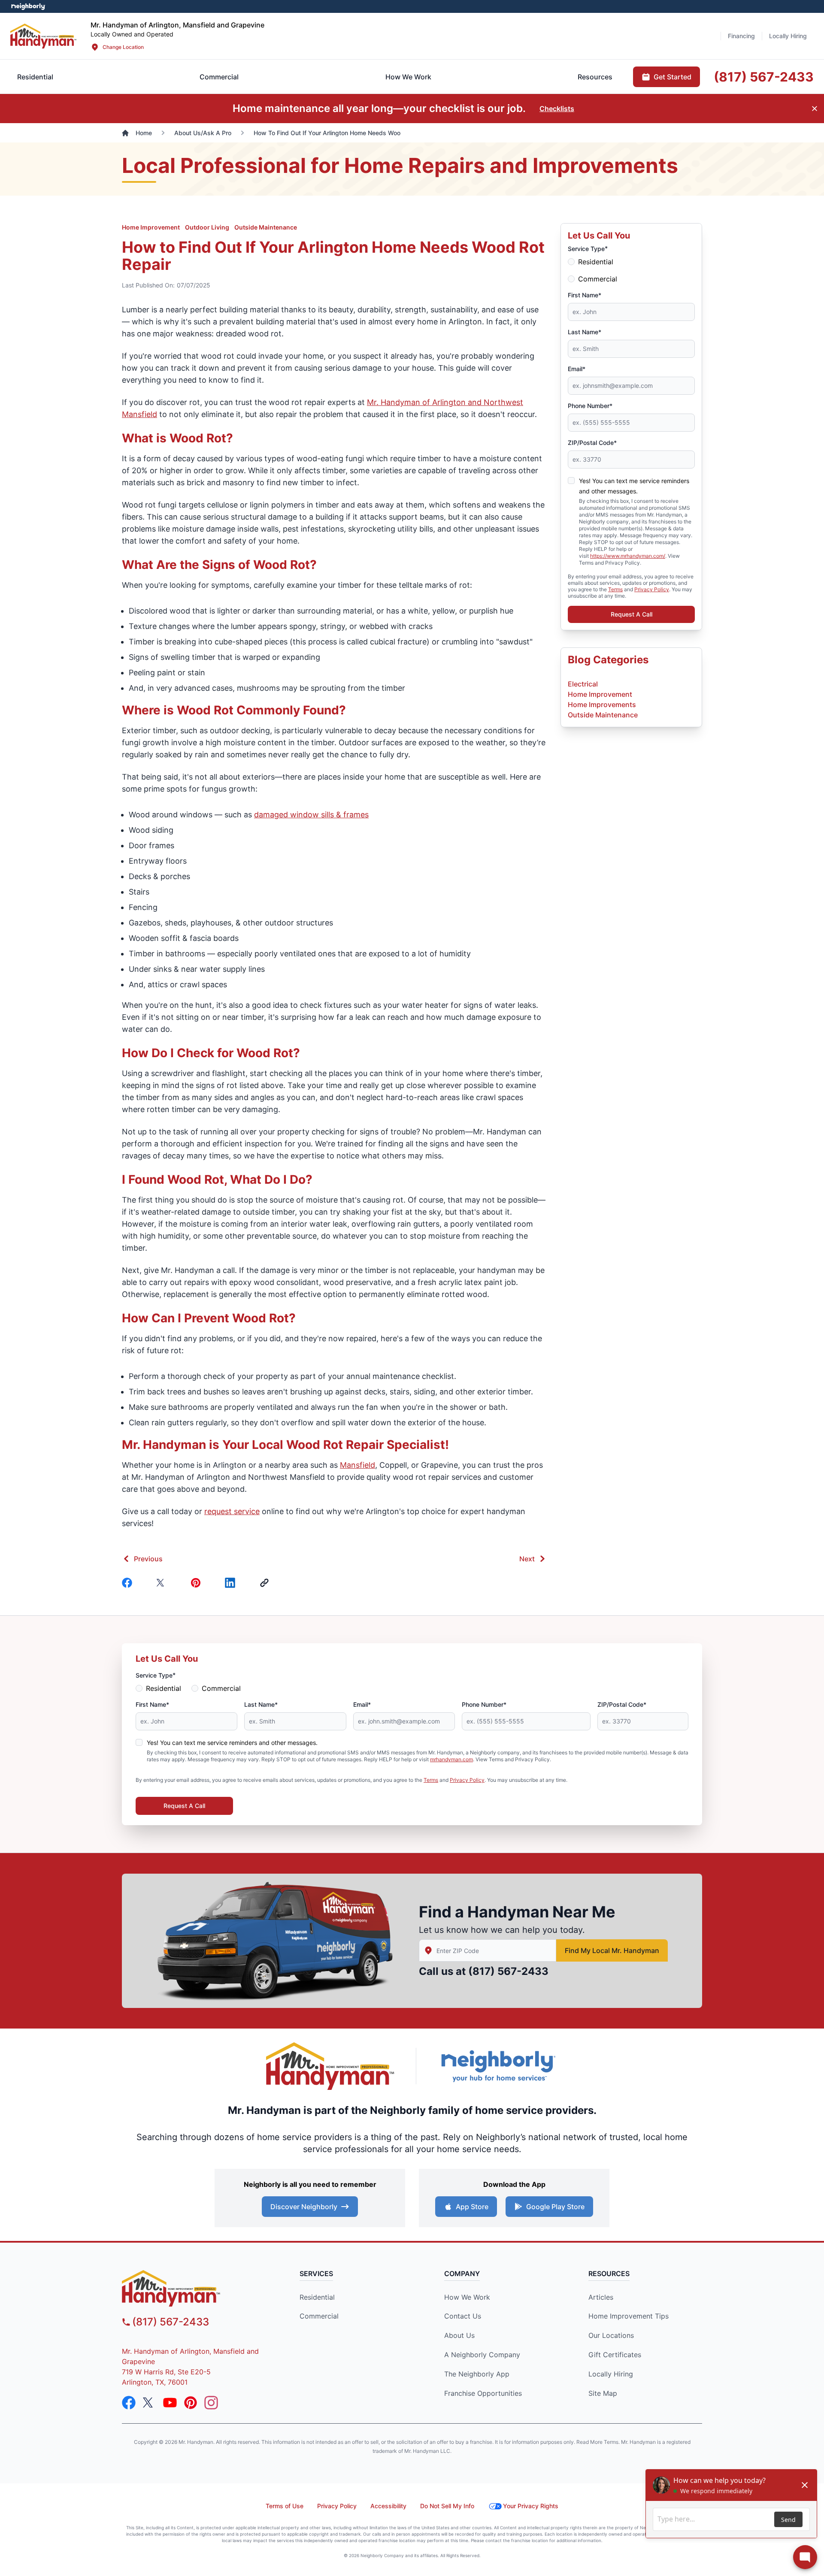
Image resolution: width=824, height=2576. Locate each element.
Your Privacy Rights (531, 2506)
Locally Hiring (611, 2374)
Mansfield (357, 1465)
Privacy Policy (652, 589)
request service (232, 1511)
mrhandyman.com (451, 1759)
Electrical (583, 684)
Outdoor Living (207, 227)
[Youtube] (170, 2403)
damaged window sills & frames (311, 815)
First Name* (585, 295)
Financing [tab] (741, 36)
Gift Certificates (615, 2355)
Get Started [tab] (673, 77)
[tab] (219, 77)
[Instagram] (211, 2403)
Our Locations (611, 2335)
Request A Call (632, 614)
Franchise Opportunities (483, 2393)
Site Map (603, 2393)
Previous (148, 1559)
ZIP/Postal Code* (592, 443)
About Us (459, 2335)
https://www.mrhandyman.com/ (628, 556)
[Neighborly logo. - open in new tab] (28, 6)
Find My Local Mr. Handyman (612, 1950)
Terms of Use (285, 2506)
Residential (596, 262)
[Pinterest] (197, 1583)
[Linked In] (232, 1583)
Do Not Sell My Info (447, 2506)
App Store (472, 2207)
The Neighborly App (477, 2374)
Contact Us (463, 2316)
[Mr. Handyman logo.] (330, 2066)
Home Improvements (602, 704)
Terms (615, 589)
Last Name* (585, 332)
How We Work (467, 2297)
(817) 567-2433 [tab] (764, 77)
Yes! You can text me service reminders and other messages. (232, 1743)
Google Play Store (555, 2207)
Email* (577, 369)
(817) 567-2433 (508, 1971)
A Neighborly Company (482, 2355)
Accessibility (388, 2506)
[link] (266, 1583)
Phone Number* (590, 406)
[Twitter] (163, 1583)
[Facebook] (129, 1583)
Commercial (598, 279)
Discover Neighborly (304, 2207)
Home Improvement (151, 227)
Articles (601, 2297)
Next (527, 1559)
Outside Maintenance (266, 227)
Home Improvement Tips (629, 2316)
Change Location (123, 47)
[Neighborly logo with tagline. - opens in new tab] (498, 2066)
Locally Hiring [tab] (788, 36)
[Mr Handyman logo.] (44, 36)
